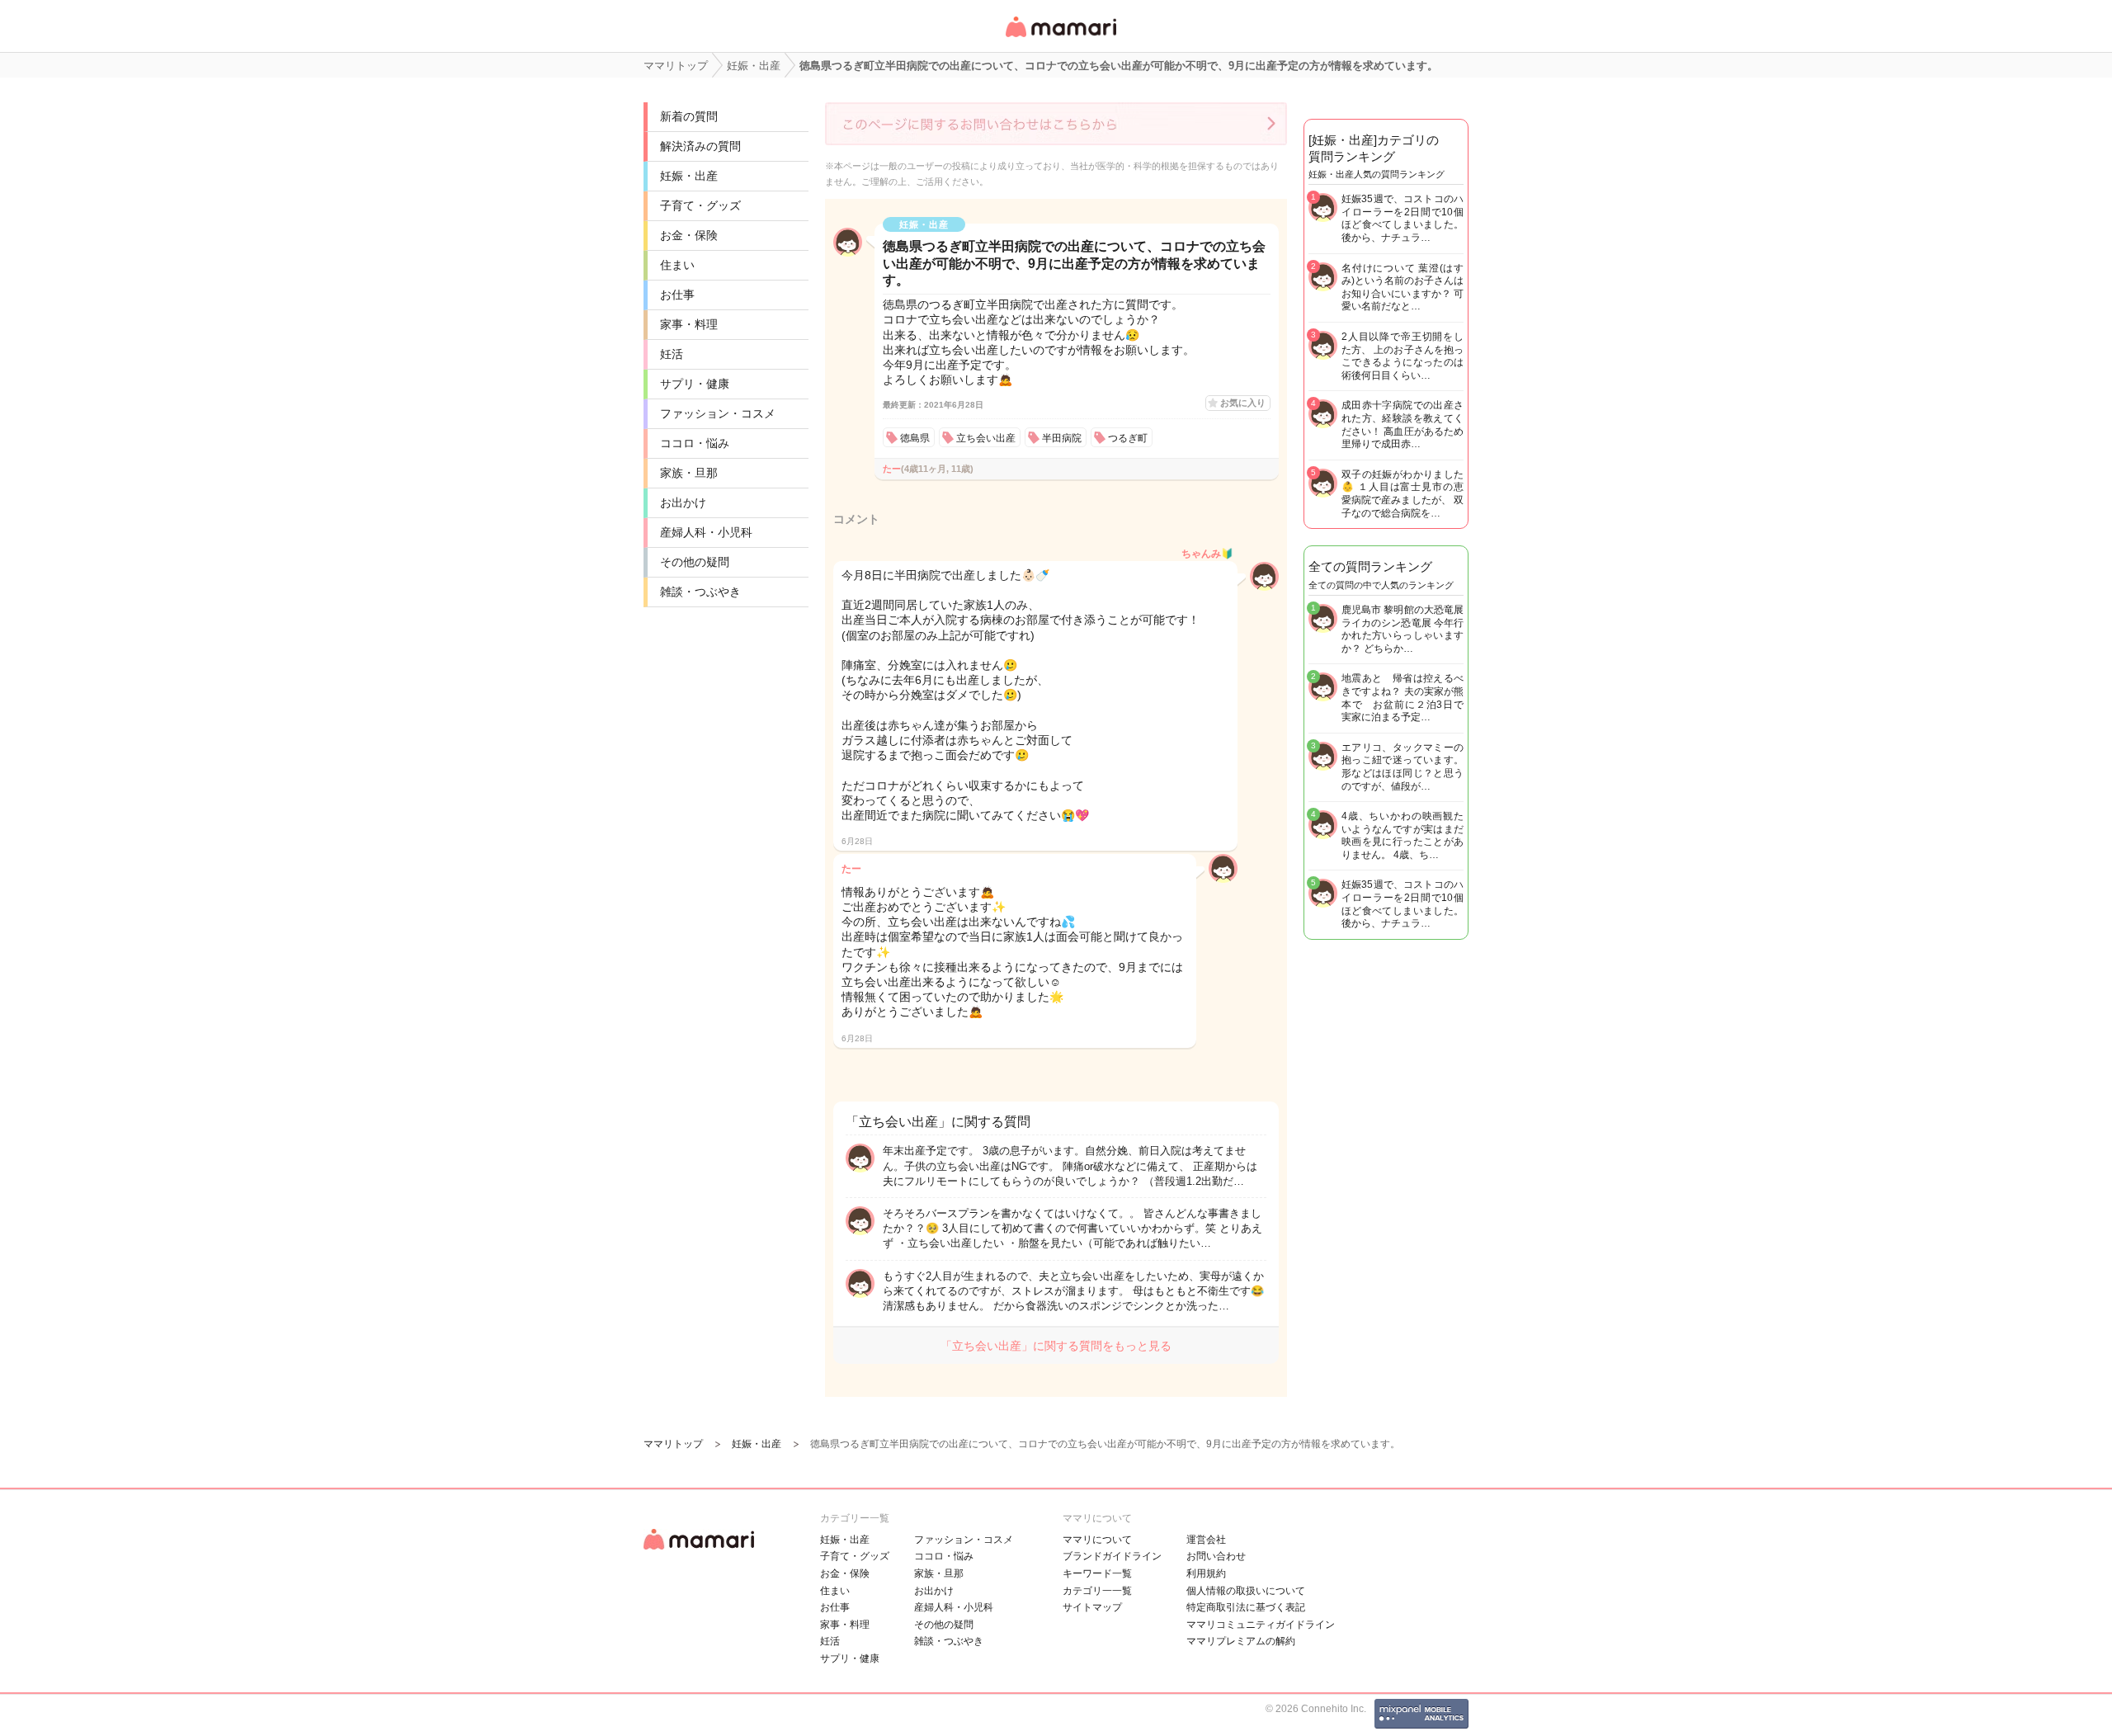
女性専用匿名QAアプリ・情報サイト (1060, 38)
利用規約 (1206, 1573)
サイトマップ (1092, 1607)
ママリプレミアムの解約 (1241, 1641)
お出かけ (683, 502)
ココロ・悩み (695, 443)
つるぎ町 (1128, 438)
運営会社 (1206, 1540)
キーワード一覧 (1097, 1573)
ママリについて (1097, 1540)
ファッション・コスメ (718, 413)
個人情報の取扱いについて (1246, 1591)
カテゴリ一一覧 (1097, 1591)
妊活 (672, 354)
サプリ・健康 (695, 384)
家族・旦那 (689, 473)
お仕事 (677, 295)
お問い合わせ (1216, 1556)
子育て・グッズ (700, 205)
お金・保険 (689, 235)
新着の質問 (689, 116)
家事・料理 (689, 324)
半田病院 (1062, 438)
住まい (677, 265)
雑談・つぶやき (700, 592)
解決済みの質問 (700, 146)
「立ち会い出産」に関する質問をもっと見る (1056, 1346)
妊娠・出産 (689, 176)
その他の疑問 (695, 562)
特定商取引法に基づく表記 (1246, 1607)
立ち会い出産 (986, 438)
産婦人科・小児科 (706, 532)
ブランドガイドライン (1112, 1556)
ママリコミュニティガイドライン (1261, 1625)
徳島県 (915, 438)
